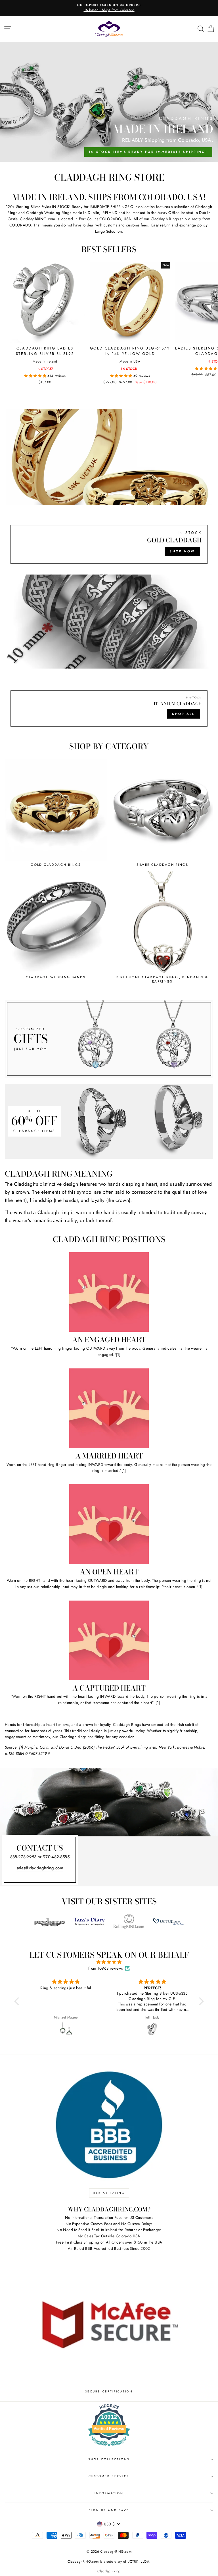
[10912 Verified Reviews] (109, 2447)
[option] (109, 8)
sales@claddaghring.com (40, 1868)
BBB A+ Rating (109, 2193)
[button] (36, 376)
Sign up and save (109, 2510)
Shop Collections (109, 2459)
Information (109, 2493)
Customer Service (109, 2476)
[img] (109, 1962)
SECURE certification (109, 2391)
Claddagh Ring (109, 2571)
